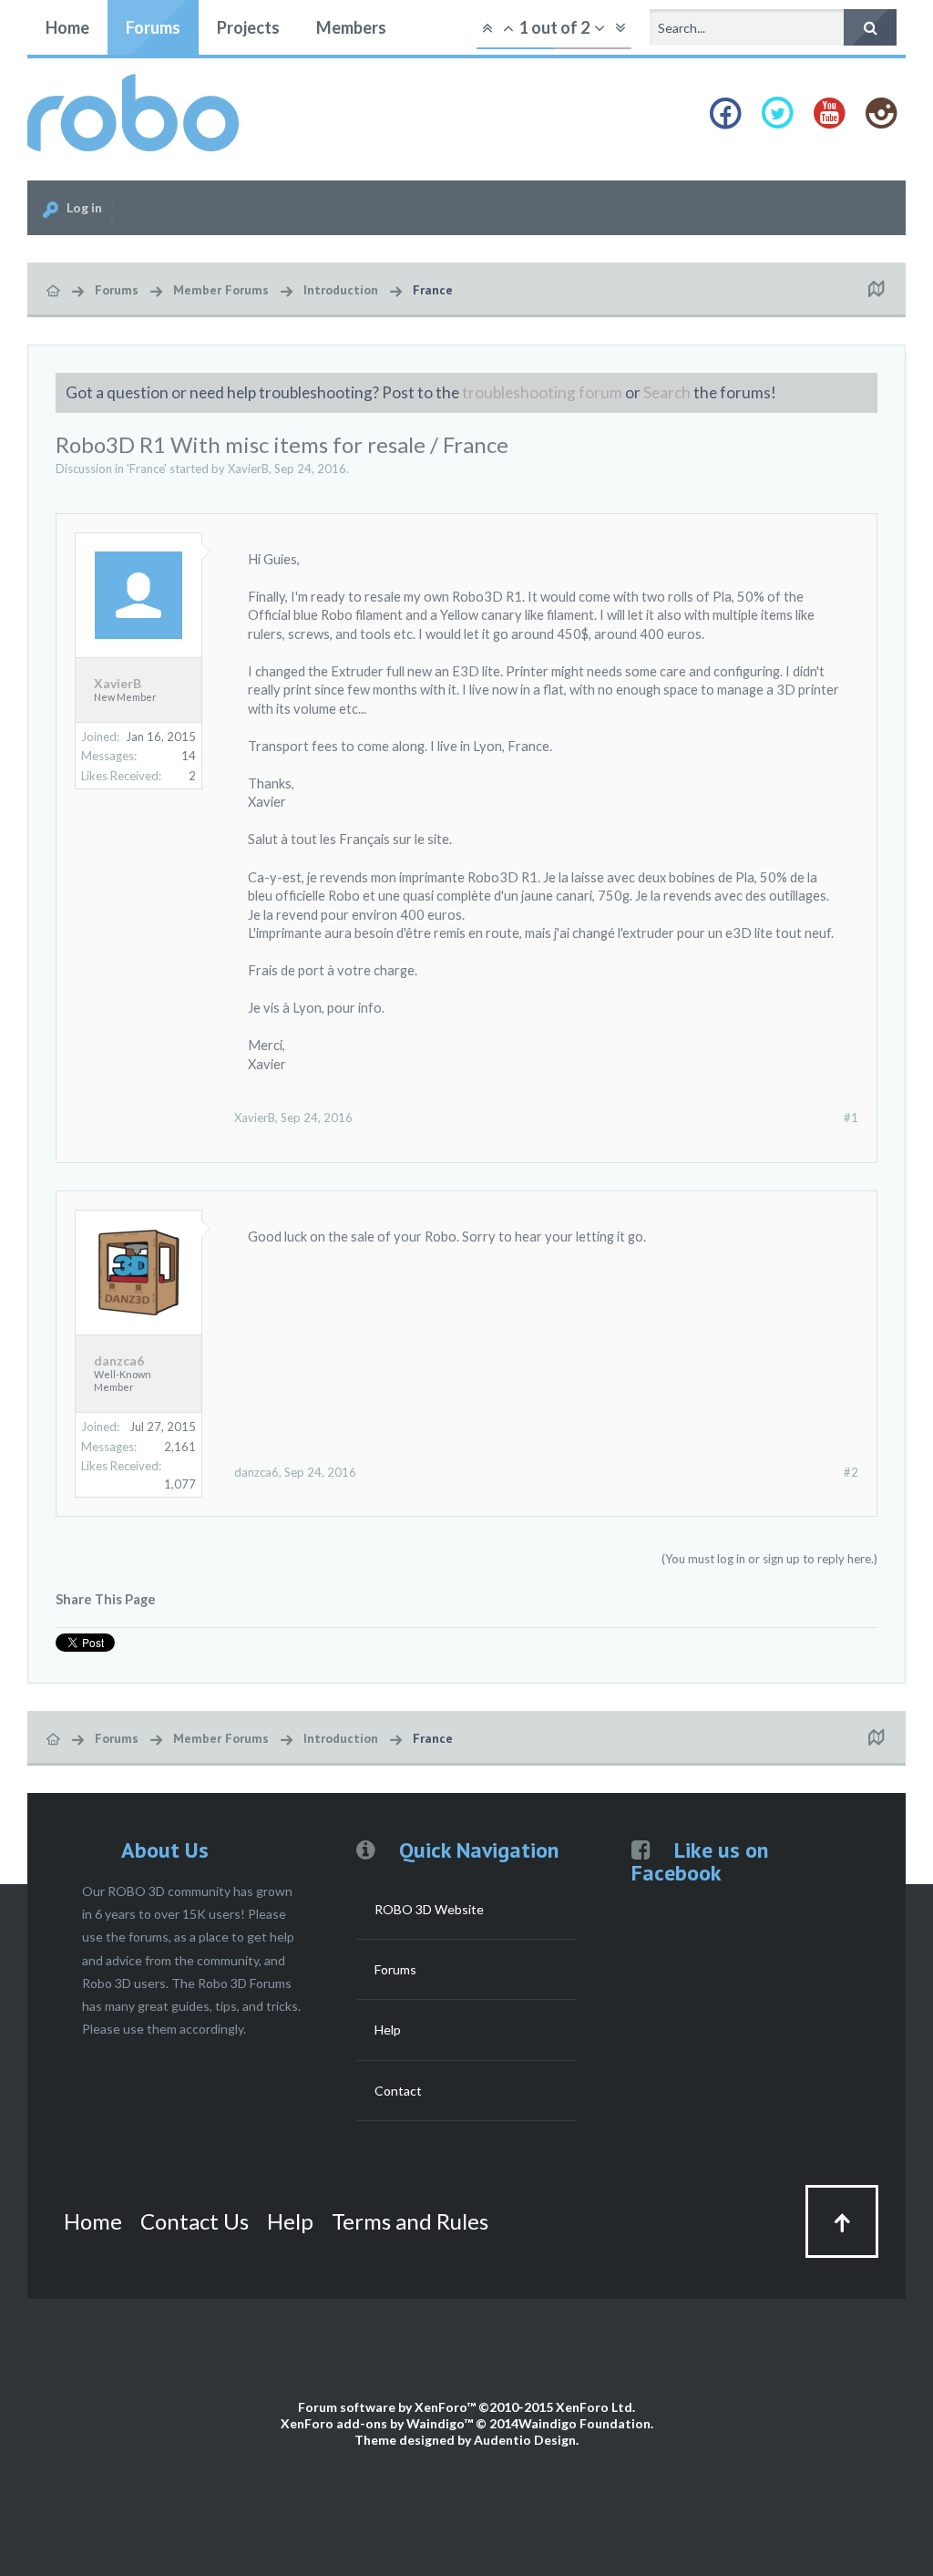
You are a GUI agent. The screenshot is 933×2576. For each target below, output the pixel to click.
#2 (851, 1472)
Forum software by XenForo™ (466, 2407)
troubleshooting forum (542, 392)
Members (351, 27)
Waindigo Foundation (584, 2423)
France (147, 469)
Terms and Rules (410, 2221)
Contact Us (195, 2221)
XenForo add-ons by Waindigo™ (377, 2423)
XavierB (248, 469)
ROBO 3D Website (429, 1909)
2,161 (180, 1447)
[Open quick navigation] (876, 290)
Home (67, 27)
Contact (398, 2091)
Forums (153, 27)
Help (388, 2030)
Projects (248, 27)
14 (189, 756)
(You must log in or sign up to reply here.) (769, 1559)
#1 (851, 1118)
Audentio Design (525, 2440)
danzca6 (119, 1361)
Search (667, 392)
